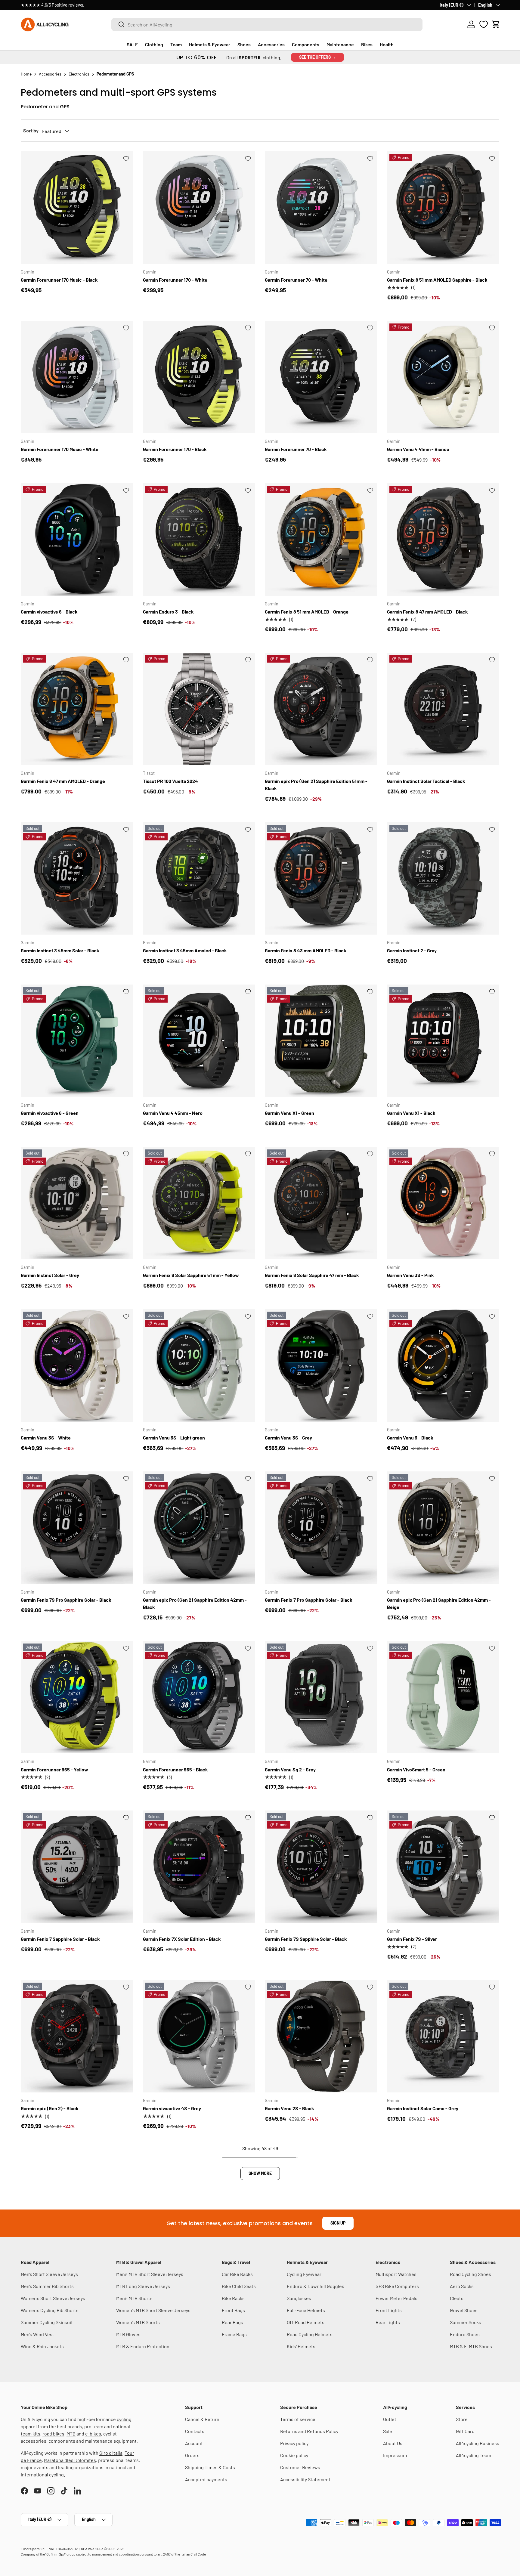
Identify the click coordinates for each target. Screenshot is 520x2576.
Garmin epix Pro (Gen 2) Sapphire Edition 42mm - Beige (439, 1603)
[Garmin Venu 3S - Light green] (199, 1365)
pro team (94, 2426)
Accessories (271, 44)
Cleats (457, 2298)
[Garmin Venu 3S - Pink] (443, 1203)
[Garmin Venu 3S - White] (77, 1365)
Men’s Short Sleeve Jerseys (49, 2274)
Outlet (390, 2419)
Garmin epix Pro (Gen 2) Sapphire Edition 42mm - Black (195, 1603)
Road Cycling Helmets (310, 2334)
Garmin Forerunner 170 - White (175, 280)
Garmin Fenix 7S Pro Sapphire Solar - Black (66, 1600)
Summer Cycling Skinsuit (47, 2322)
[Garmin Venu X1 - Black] (443, 1041)
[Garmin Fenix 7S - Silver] (443, 1867)
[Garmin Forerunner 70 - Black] (321, 377)
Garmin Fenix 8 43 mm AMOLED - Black (306, 950)
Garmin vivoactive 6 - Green (50, 1113)
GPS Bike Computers (397, 2286)
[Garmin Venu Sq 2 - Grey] (321, 1697)
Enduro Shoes (465, 2334)
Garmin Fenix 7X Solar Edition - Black (182, 1939)
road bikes (53, 2434)
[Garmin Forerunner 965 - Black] (199, 1697)
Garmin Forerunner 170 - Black (175, 449)
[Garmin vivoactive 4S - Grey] (199, 2036)
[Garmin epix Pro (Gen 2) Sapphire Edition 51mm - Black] (321, 709)
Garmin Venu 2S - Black (289, 2108)
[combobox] (267, 25)
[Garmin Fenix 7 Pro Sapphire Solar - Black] (321, 1528)
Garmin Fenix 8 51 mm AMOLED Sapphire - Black (437, 280)
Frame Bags (234, 2334)
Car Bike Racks (237, 2274)
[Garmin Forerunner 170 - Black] (199, 377)
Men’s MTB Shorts (134, 2298)
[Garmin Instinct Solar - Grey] (77, 1203)
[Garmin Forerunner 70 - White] (321, 208)
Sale (388, 2431)
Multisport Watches (396, 2274)
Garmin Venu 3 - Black (410, 1438)
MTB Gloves (128, 2334)
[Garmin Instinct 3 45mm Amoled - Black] (199, 879)
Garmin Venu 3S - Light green (174, 1438)
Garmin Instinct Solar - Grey (50, 1275)
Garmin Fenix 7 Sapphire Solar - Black (60, 1939)
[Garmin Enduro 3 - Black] (199, 540)
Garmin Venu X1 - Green (289, 1113)
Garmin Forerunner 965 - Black (175, 1769)
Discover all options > (103, 5)
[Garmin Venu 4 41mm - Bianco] (443, 377)
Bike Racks (233, 2298)
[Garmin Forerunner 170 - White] (199, 208)
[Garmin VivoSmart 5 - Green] (443, 1697)
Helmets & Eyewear (210, 44)
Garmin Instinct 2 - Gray (412, 950)
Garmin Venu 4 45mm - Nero (173, 1113)
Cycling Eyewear (304, 2274)
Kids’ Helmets (301, 2346)
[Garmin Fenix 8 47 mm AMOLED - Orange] (77, 709)
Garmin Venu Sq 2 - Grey (290, 1769)
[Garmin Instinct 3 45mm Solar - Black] (77, 879)
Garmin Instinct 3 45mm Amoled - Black (185, 950)
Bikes (367, 44)
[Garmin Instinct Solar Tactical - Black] (443, 709)
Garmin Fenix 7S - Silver (412, 1939)
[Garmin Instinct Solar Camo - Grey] (443, 2036)
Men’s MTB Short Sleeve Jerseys (150, 2274)
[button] (496, 24)
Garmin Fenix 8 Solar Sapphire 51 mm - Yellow (191, 1275)
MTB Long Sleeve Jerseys (143, 2286)
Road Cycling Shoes (470, 2274)
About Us (393, 2443)
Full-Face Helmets (306, 2310)
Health (387, 44)
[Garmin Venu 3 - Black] (443, 1365)
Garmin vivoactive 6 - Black (49, 612)
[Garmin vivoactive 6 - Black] (77, 540)
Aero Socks (462, 2286)
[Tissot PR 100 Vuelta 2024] (199, 709)
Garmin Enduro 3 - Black (168, 612)
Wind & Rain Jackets (42, 2346)
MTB (71, 2434)
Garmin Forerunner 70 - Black (296, 449)
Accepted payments (206, 2479)
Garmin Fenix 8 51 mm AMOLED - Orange (307, 612)
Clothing (154, 44)
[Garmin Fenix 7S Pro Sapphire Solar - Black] (77, 1528)
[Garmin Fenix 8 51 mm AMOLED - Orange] (321, 540)
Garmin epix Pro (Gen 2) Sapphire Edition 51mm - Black (316, 785)
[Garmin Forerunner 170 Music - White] (77, 377)
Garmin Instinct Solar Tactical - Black (426, 781)
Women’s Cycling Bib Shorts (50, 2310)
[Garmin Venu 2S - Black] (321, 2036)
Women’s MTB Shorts (138, 2322)
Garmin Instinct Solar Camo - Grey (423, 2108)
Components (306, 44)
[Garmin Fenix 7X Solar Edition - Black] (199, 1867)
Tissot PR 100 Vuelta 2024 (170, 781)
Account (194, 2443)
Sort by (31, 130)
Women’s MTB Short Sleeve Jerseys (153, 2310)
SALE (132, 44)
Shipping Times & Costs (210, 2467)
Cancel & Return (202, 2419)
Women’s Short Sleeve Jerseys (53, 2298)
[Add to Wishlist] (126, 159)
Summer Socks (466, 2322)
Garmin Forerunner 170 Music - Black (59, 280)
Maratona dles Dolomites (70, 2460)
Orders (192, 2455)
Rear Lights (388, 2322)
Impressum (395, 2455)
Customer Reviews (300, 2467)
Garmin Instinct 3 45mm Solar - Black (60, 950)
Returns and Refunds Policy (309, 2431)
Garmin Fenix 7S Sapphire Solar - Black (306, 1939)
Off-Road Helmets (306, 2322)
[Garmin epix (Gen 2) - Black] (77, 2036)
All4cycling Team (474, 2455)
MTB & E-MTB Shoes (471, 2346)
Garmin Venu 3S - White (46, 1438)
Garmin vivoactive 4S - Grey (172, 2108)
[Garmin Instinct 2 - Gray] (443, 879)
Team (176, 44)
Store (462, 2419)
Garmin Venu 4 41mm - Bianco (418, 449)
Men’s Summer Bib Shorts (47, 2286)
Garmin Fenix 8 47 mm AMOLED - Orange (63, 781)
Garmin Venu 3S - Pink (410, 1275)
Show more (260, 2173)
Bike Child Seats (239, 2286)
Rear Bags (232, 2322)
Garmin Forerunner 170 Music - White (60, 449)
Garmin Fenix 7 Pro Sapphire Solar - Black (309, 1600)
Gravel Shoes (464, 2310)
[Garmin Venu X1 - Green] (321, 1041)
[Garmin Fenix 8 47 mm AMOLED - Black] (443, 540)
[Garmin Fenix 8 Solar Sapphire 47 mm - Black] (321, 1203)
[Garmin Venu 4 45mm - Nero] (199, 1041)
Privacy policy (294, 2443)
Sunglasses (299, 2298)
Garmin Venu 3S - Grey (288, 1438)
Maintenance (340, 44)
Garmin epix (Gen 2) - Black (50, 2108)
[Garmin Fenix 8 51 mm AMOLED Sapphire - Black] (443, 208)
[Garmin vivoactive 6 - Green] (77, 1041)
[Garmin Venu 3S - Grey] (321, 1365)
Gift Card (465, 2431)
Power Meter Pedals (396, 2298)
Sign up (338, 2223)
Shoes (244, 44)
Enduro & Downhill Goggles (316, 2286)
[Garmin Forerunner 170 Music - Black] (77, 208)
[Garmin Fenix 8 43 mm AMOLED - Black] (321, 879)
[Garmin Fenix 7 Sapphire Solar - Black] (77, 1867)
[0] (484, 24)
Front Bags (233, 2310)
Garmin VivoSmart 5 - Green (416, 1769)
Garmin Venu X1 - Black (411, 1113)
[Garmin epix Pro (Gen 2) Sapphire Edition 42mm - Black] (199, 1528)
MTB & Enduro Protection (143, 2346)
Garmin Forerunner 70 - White (296, 280)
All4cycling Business (478, 2443)
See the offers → (317, 57)
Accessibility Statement (305, 2479)
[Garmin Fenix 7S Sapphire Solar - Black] (321, 1867)
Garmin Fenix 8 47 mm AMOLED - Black (427, 612)
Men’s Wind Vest (37, 2334)
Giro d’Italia (111, 2453)
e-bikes (93, 2434)
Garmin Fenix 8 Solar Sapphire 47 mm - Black (312, 1275)
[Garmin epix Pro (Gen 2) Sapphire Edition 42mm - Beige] (443, 1528)
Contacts (195, 2431)
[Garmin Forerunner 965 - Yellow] (77, 1697)
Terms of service (298, 2419)
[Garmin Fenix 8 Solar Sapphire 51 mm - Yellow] (199, 1203)
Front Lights (389, 2310)
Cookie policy (294, 2455)
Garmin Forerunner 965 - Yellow (54, 1769)
